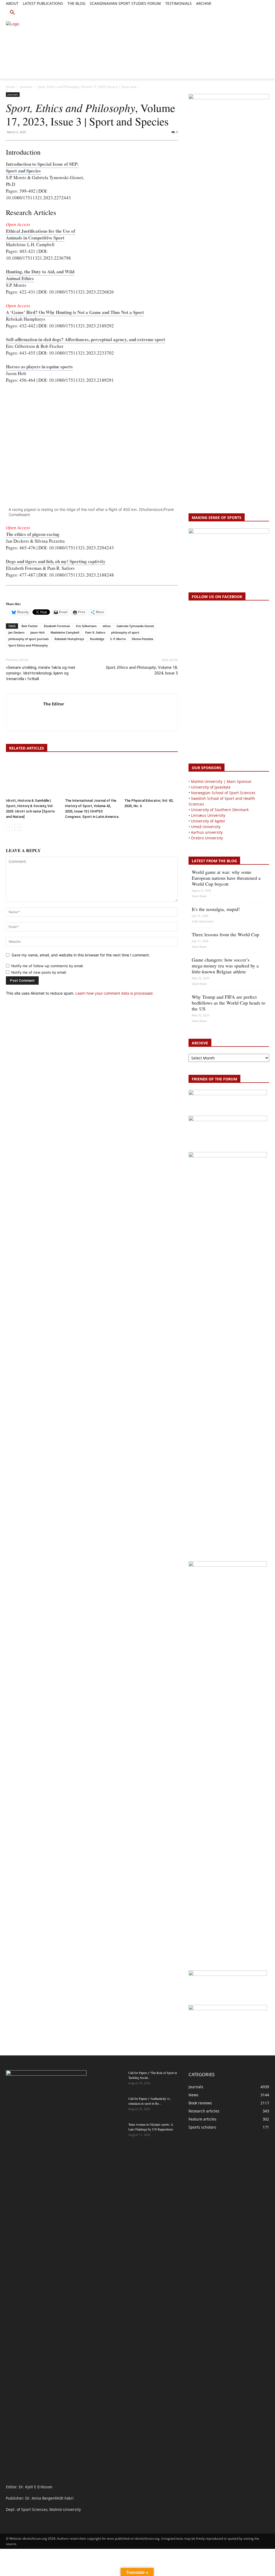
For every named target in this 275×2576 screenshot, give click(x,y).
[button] (12, 13)
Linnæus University (208, 815)
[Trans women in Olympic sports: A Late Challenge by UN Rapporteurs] (111, 2131)
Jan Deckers (16, 632)
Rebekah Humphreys (69, 639)
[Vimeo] (260, 10)
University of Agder (208, 821)
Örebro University (207, 838)
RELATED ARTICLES (27, 748)
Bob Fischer (30, 626)
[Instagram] (248, 10)
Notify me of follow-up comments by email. (48, 966)
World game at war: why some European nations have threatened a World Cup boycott (226, 878)
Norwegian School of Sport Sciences (223, 793)
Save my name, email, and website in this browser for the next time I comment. (81, 955)
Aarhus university (207, 832)
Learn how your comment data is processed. (115, 993)
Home (10, 87)
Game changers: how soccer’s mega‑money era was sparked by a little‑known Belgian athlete (225, 966)
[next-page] (18, 827)
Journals (26, 87)
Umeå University (206, 827)
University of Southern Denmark (220, 810)
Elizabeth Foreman (57, 626)
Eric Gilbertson (86, 626)
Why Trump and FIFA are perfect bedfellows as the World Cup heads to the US (229, 1003)
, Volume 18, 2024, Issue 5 (142, 670)
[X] (254, 10)
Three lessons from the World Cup (225, 934)
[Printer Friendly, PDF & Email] (21, 594)
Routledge (97, 639)
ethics (107, 626)
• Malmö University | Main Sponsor (220, 781)
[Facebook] (242, 10)
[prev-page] (9, 827)
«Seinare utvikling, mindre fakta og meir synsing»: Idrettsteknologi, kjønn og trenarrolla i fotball (41, 673)
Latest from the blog (214, 861)
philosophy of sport (125, 632)
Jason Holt (37, 632)
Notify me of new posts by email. (39, 972)
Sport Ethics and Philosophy (28, 645)
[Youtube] (266, 10)
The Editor (54, 704)
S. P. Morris (118, 639)
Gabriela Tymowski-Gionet (135, 626)
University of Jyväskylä (211, 787)
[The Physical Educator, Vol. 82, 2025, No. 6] (151, 778)
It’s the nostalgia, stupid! (216, 909)
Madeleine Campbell (65, 632)
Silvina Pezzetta (142, 639)
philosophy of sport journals (28, 639)
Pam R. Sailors (95, 632)
